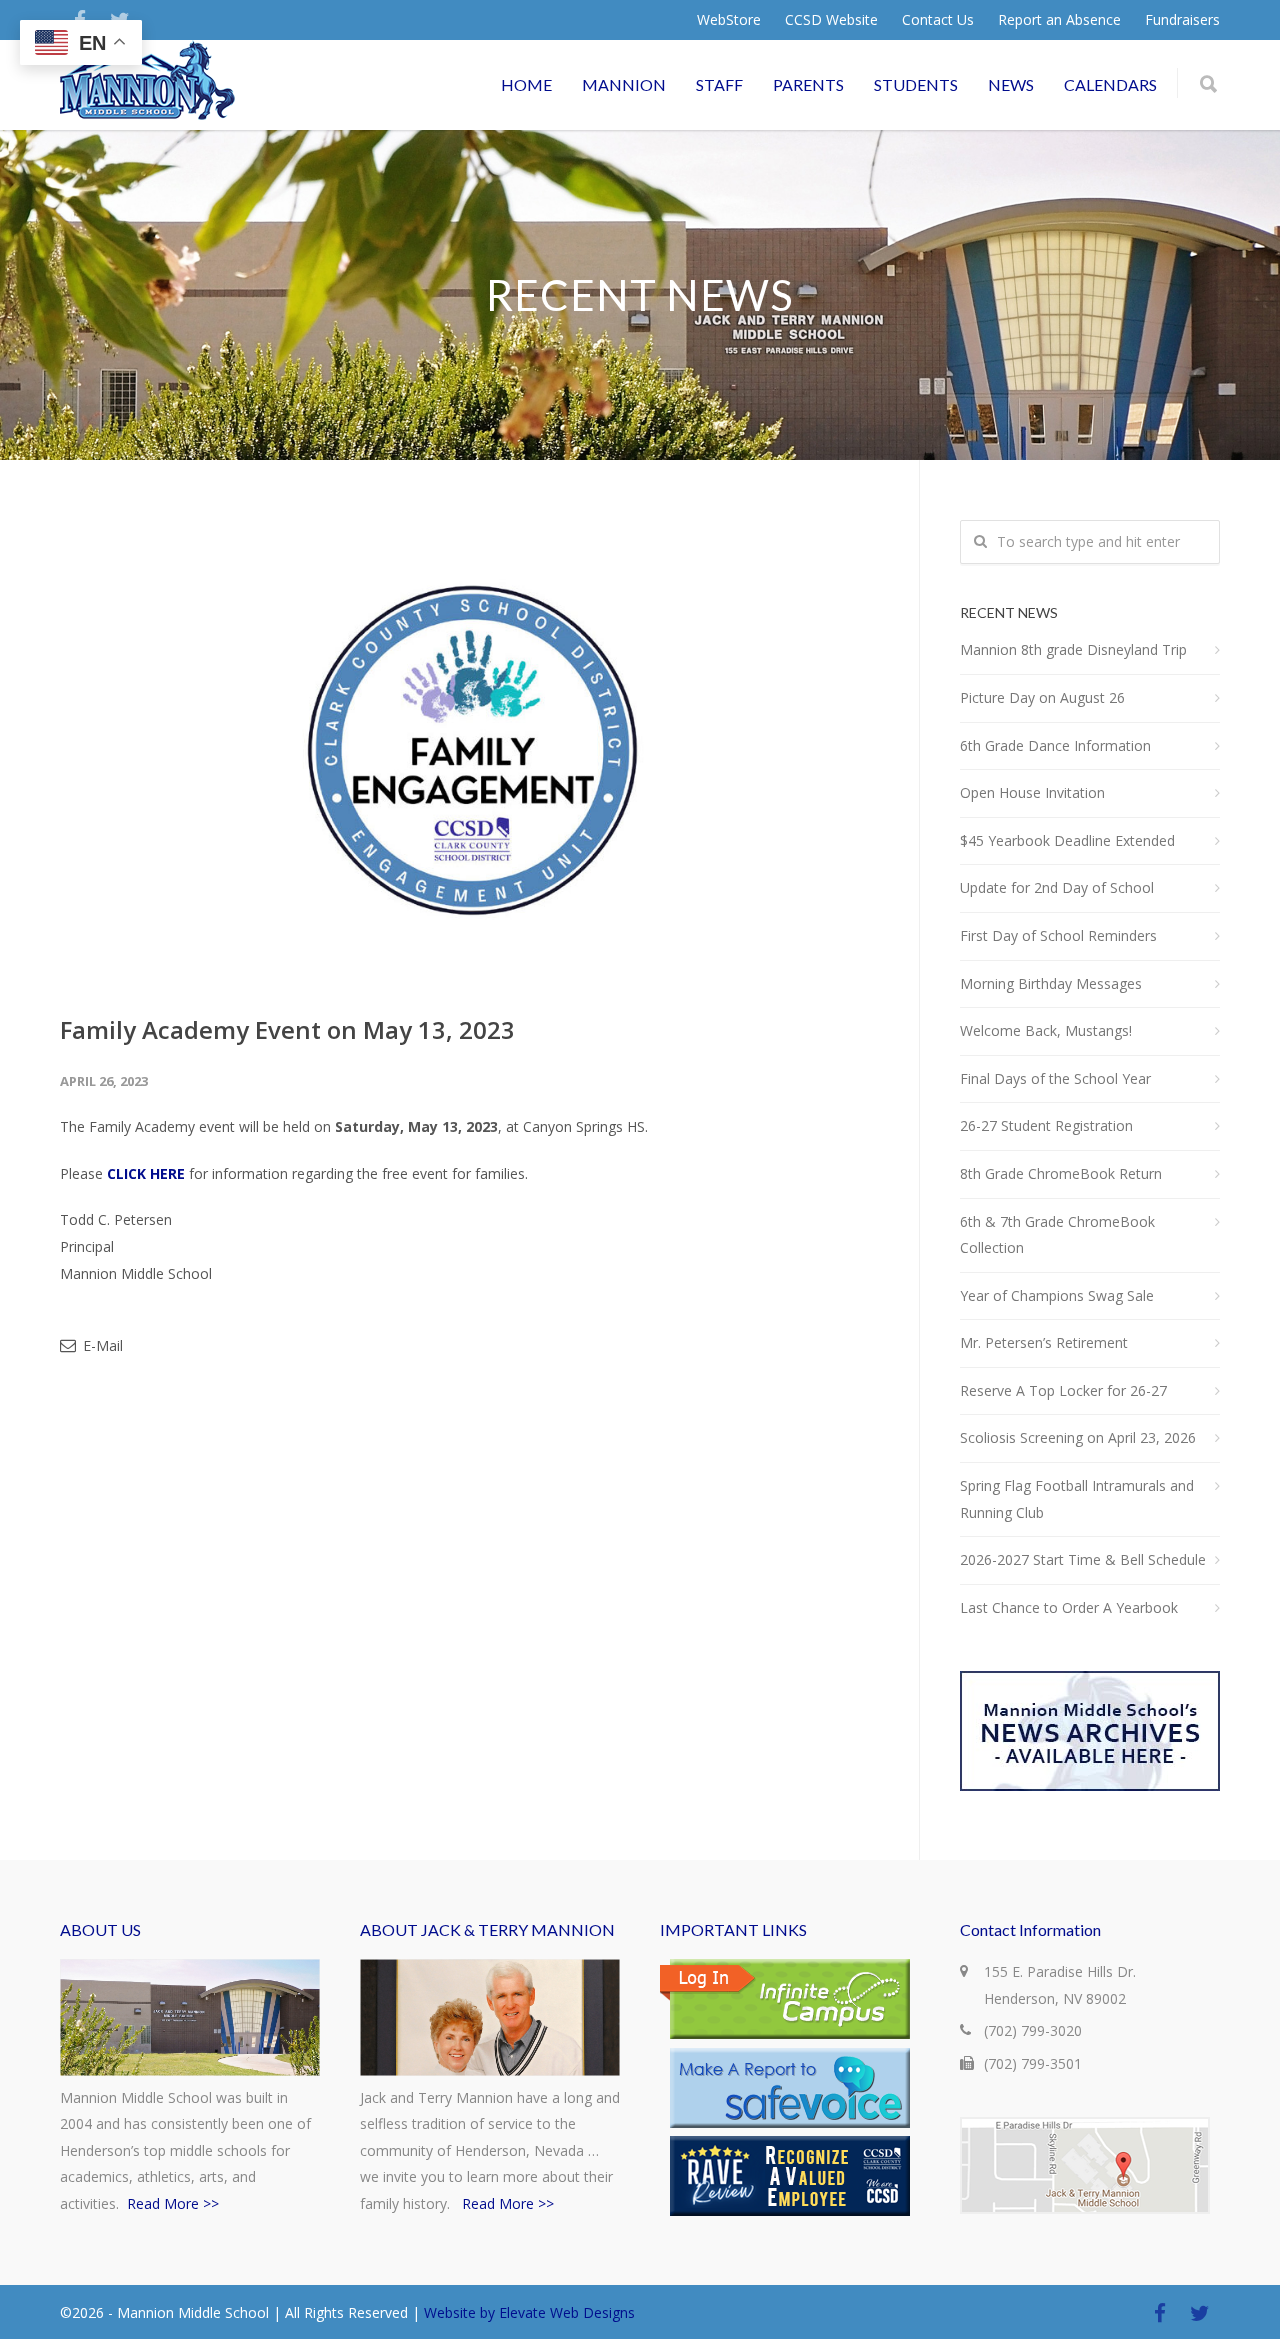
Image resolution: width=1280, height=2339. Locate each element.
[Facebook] (1160, 2313)
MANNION (624, 84)
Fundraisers (1182, 20)
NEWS (1011, 84)
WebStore (729, 20)
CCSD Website (831, 20)
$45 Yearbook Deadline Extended (1067, 840)
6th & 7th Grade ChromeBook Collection (1057, 1235)
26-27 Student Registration (1046, 1125)
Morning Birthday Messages (1051, 983)
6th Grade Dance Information (1055, 745)
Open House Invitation (1032, 792)
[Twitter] (1200, 2313)
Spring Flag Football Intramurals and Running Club (1077, 1499)
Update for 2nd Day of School (1057, 887)
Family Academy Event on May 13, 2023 (287, 1029)
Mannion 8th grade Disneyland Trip (1073, 649)
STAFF (719, 84)
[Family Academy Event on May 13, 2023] (469, 750)
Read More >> (173, 2203)
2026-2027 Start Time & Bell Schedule (1083, 1559)
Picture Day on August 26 (1042, 697)
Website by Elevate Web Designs (529, 2312)
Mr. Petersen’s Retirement (1044, 1342)
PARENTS (808, 84)
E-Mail (101, 1345)
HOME (526, 84)
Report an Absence (1059, 20)
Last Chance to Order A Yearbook (1069, 1607)
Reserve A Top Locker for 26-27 (1063, 1390)
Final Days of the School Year (1055, 1078)
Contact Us (938, 20)
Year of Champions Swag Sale (1057, 1295)
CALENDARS (1110, 84)
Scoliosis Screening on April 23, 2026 (1078, 1437)
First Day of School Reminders (1058, 935)
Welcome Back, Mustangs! (1046, 1030)
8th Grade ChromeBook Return (1061, 1173)
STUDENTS (916, 84)
